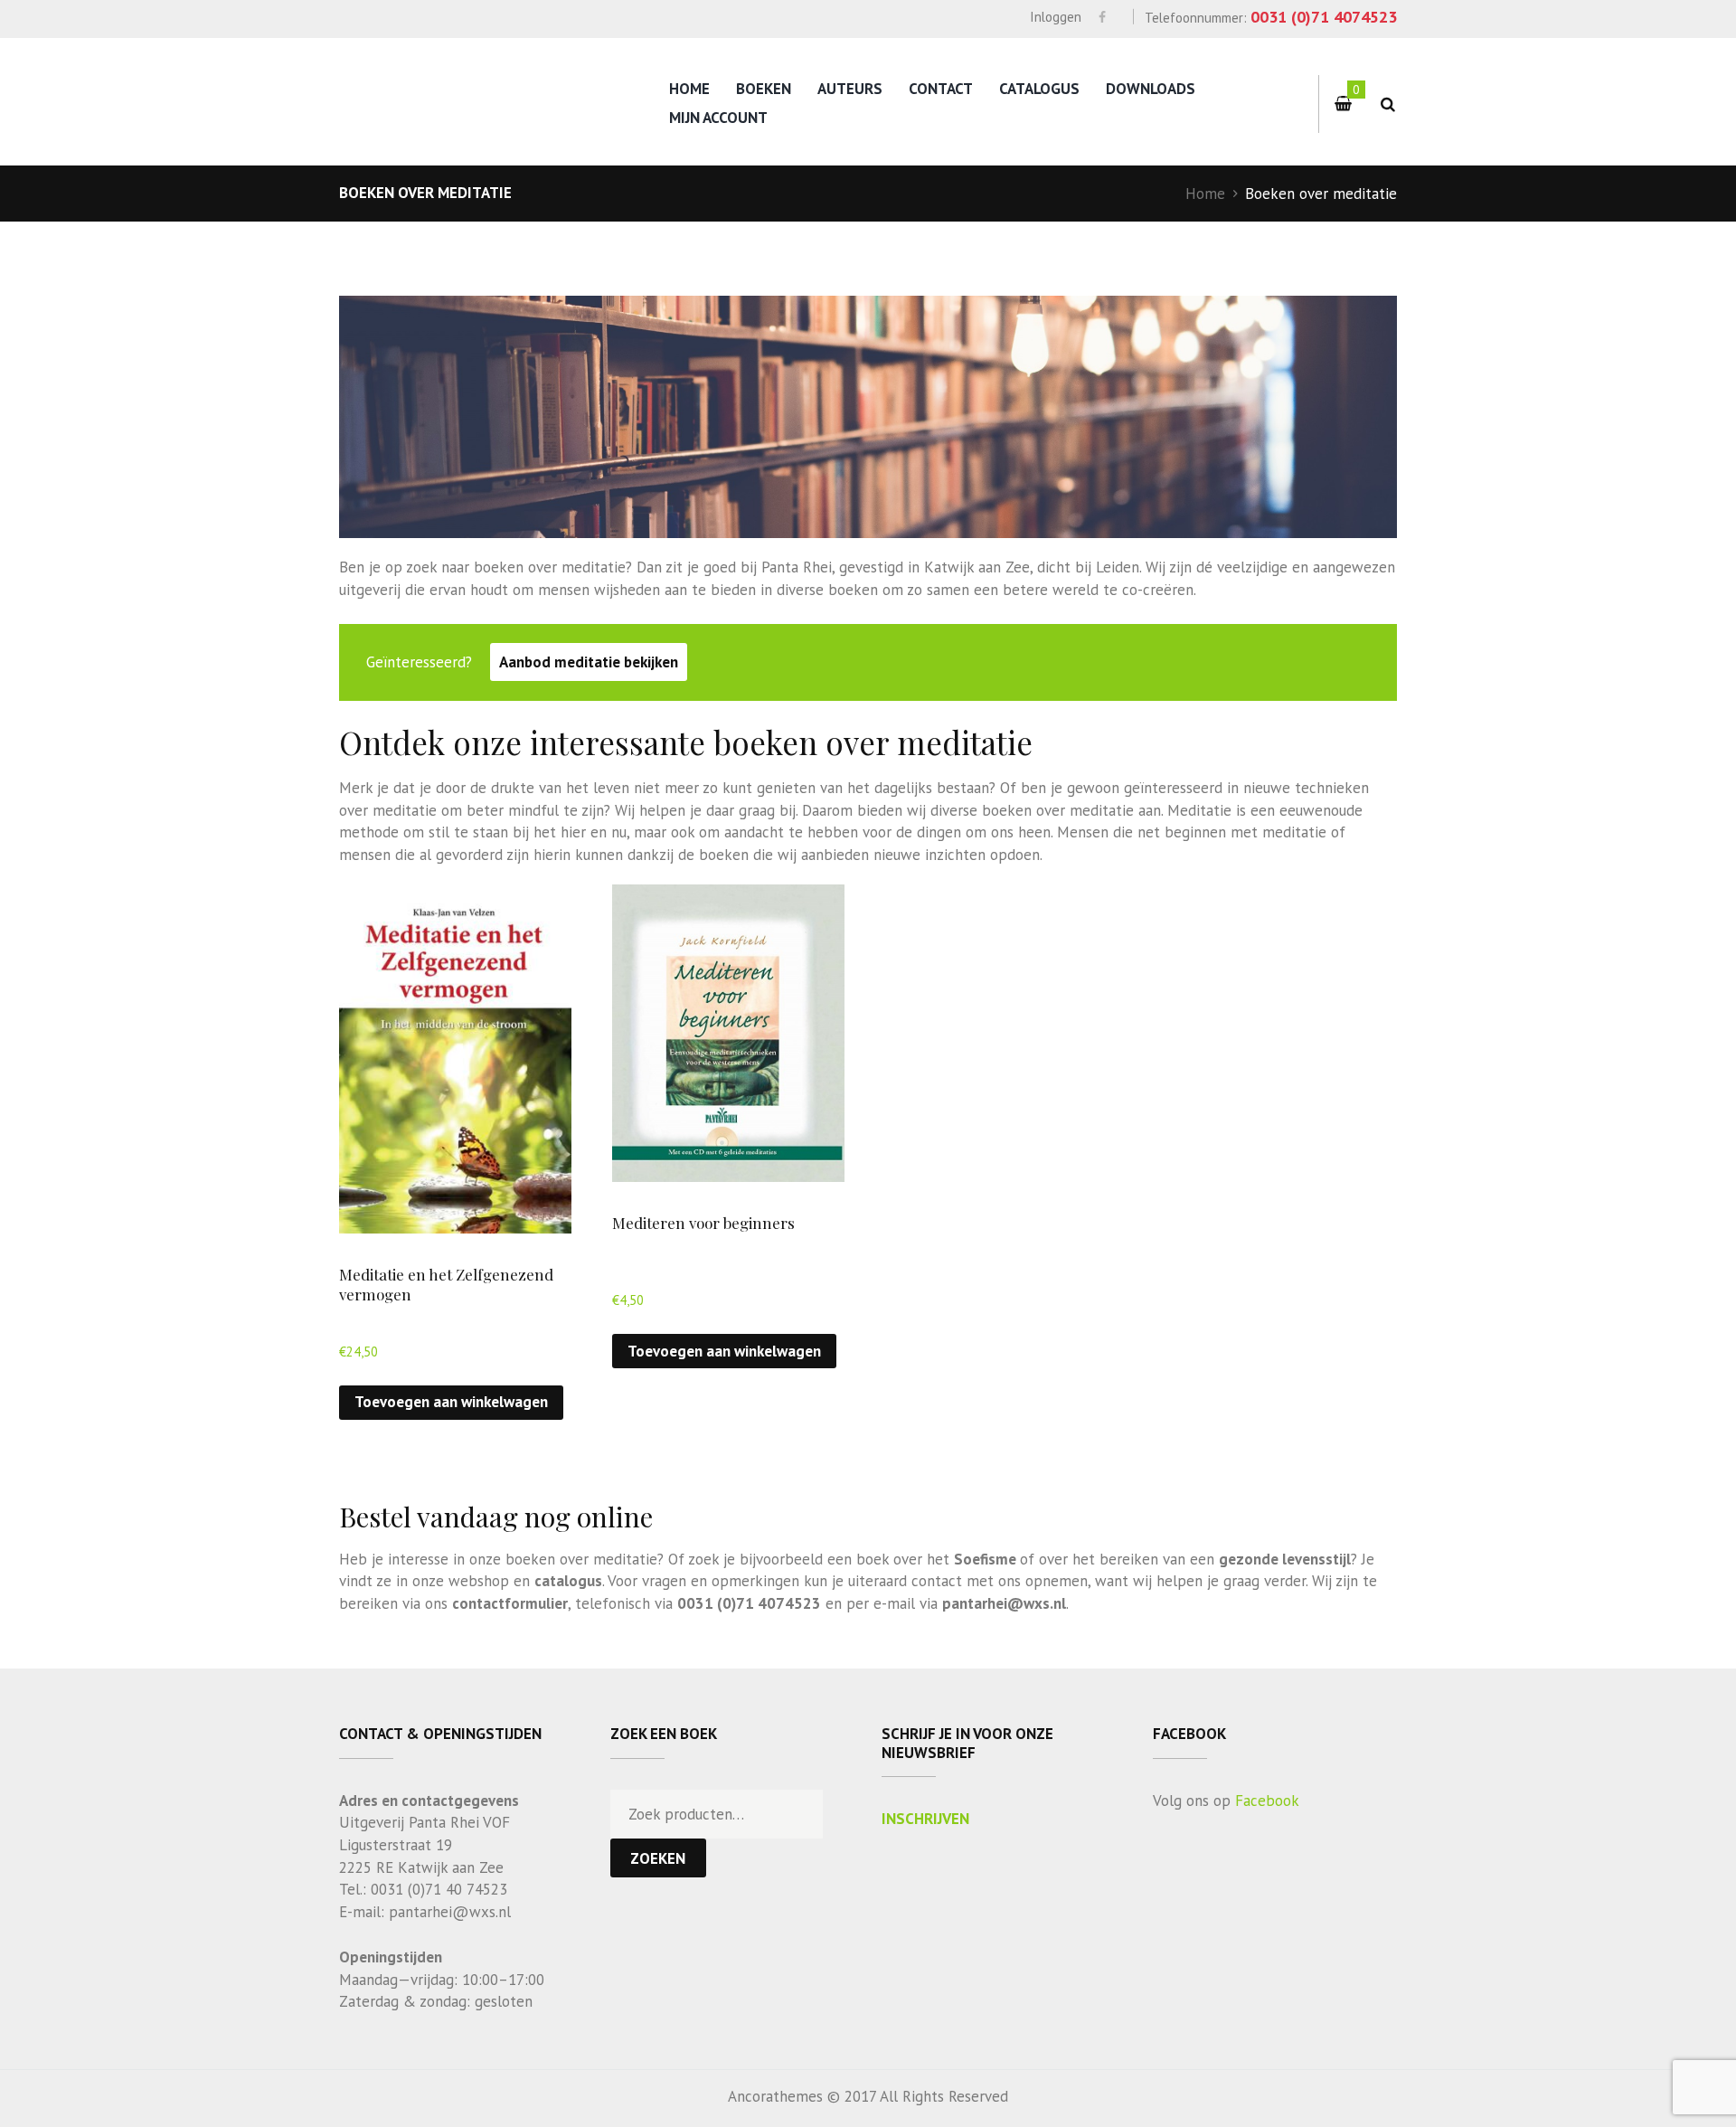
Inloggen (1056, 17)
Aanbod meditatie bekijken (589, 662)
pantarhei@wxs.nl (1004, 1603)
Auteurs (850, 89)
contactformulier (510, 1603)
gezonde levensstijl (1285, 1559)
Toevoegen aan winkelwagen (451, 1402)
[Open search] (1387, 104)
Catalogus (1039, 89)
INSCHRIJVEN (925, 1819)
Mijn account (718, 118)
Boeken (764, 89)
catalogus (568, 1581)
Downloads (1151, 89)
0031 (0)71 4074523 (1324, 17)
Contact (941, 89)
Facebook (1267, 1801)
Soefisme (985, 1559)
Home (689, 89)
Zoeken (658, 1858)
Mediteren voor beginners (703, 1223)
